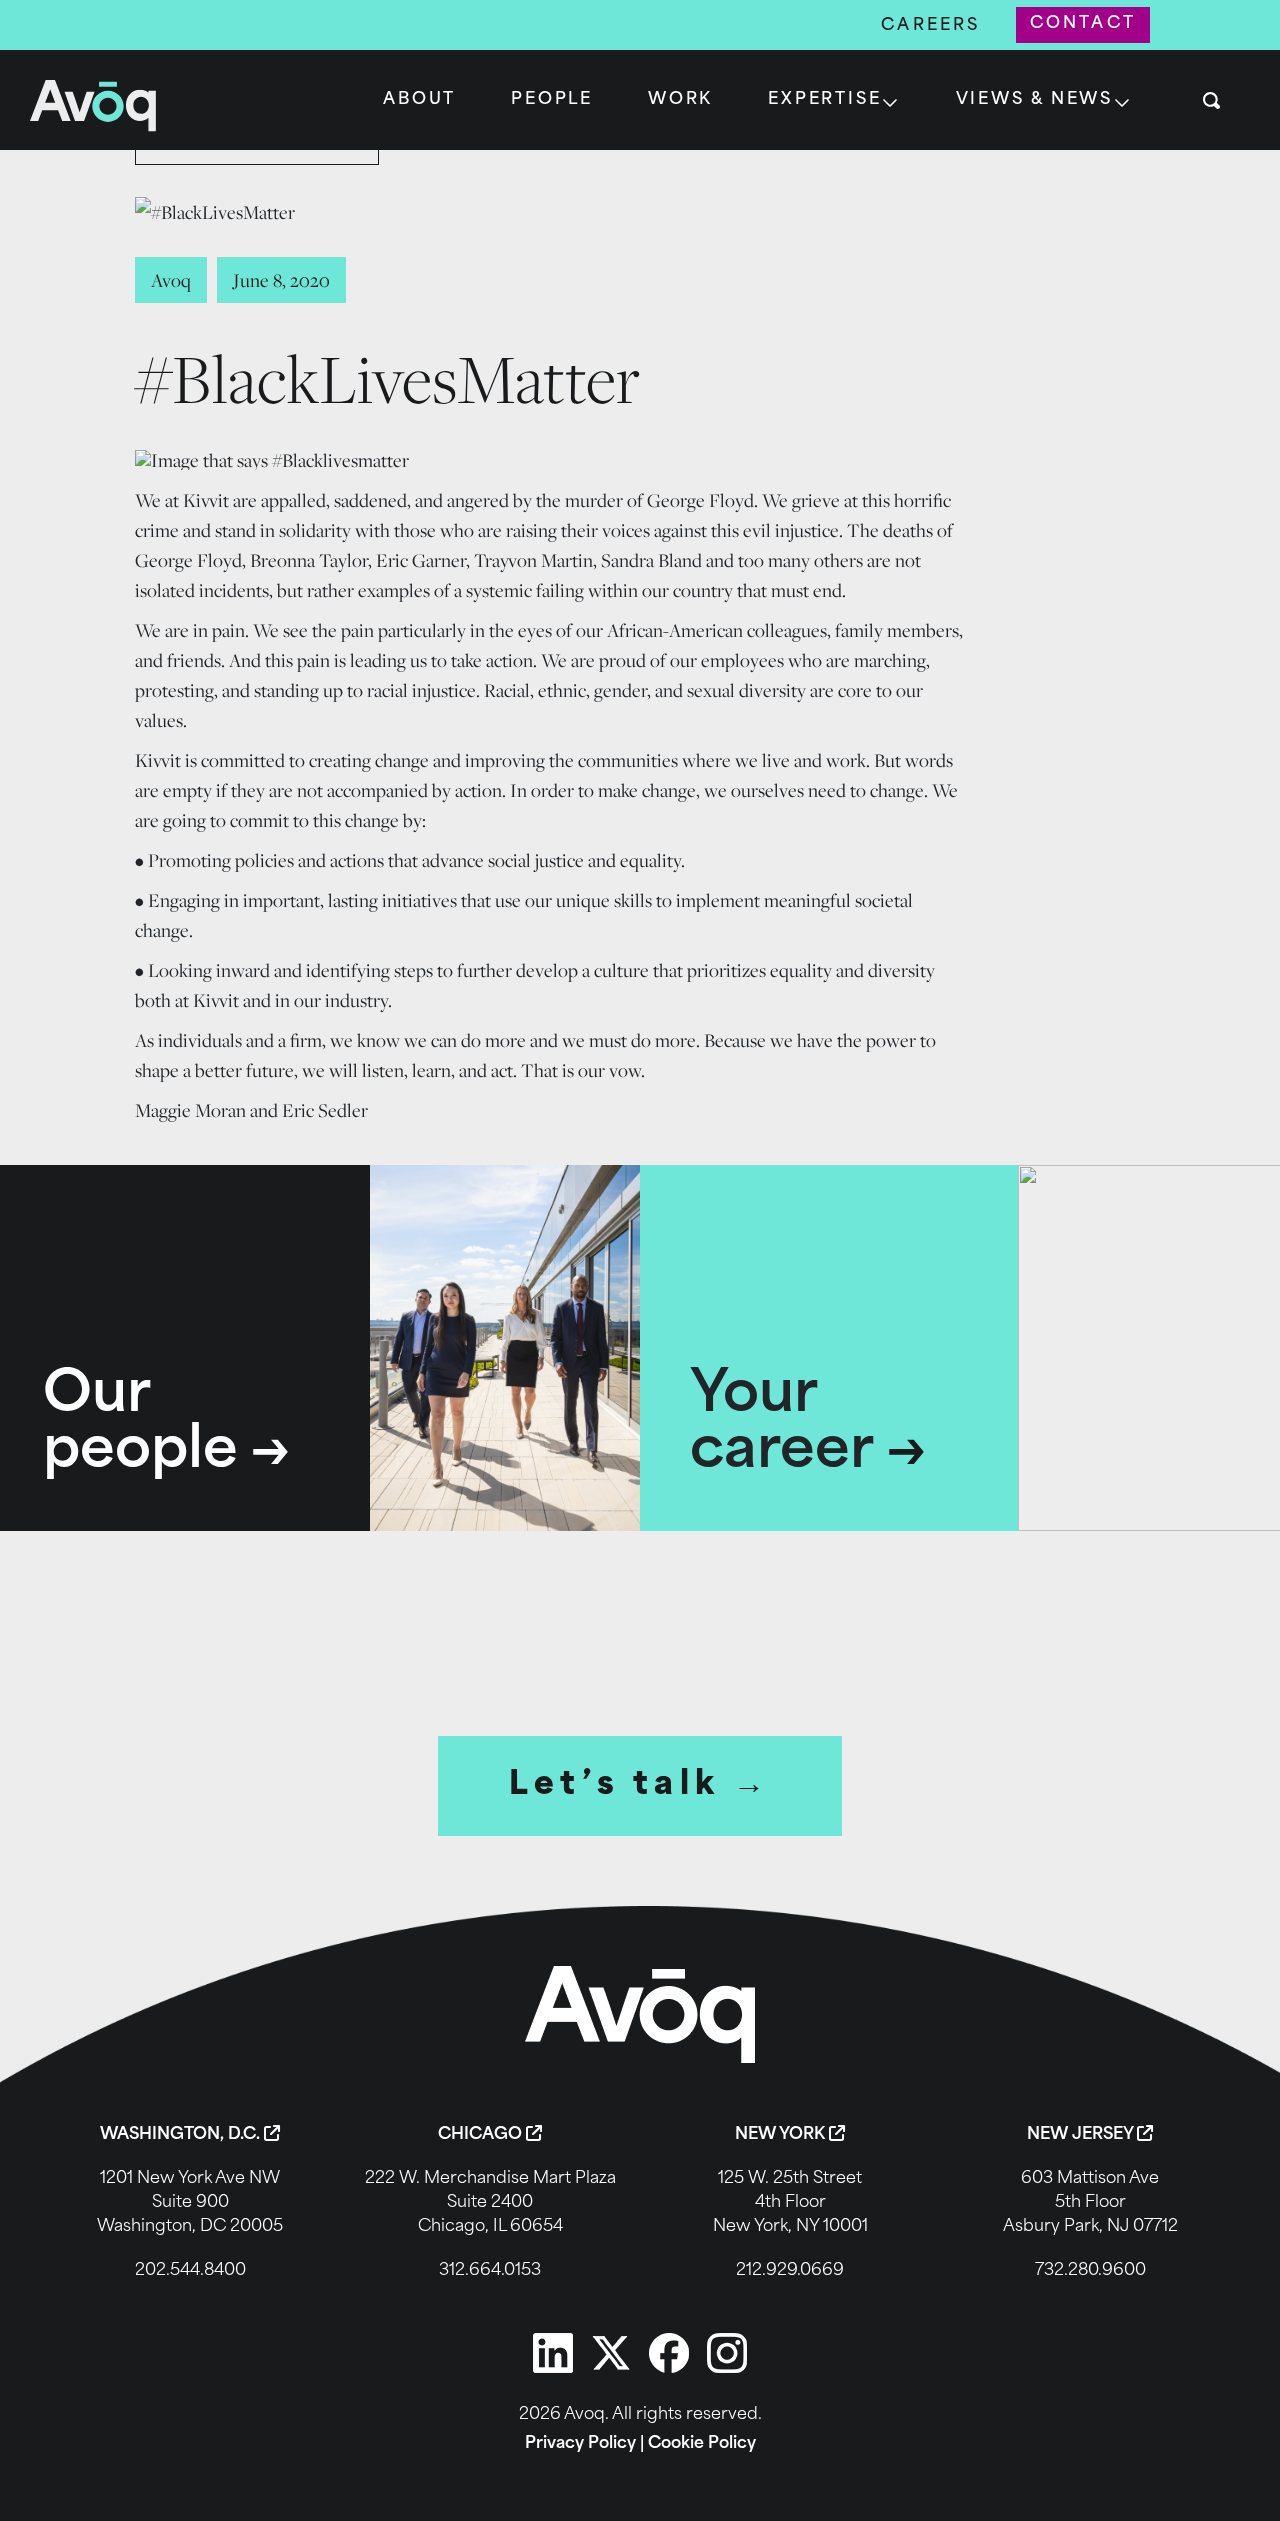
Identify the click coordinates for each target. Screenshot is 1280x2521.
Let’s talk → (640, 1786)
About (419, 100)
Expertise (824, 100)
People (552, 100)
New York (782, 2135)
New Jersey (1082, 2135)
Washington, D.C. (182, 2135)
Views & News (1035, 100)
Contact (1083, 24)
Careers (930, 26)
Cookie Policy (702, 2444)
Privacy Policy (580, 2444)
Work (680, 100)
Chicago (482, 2135)
